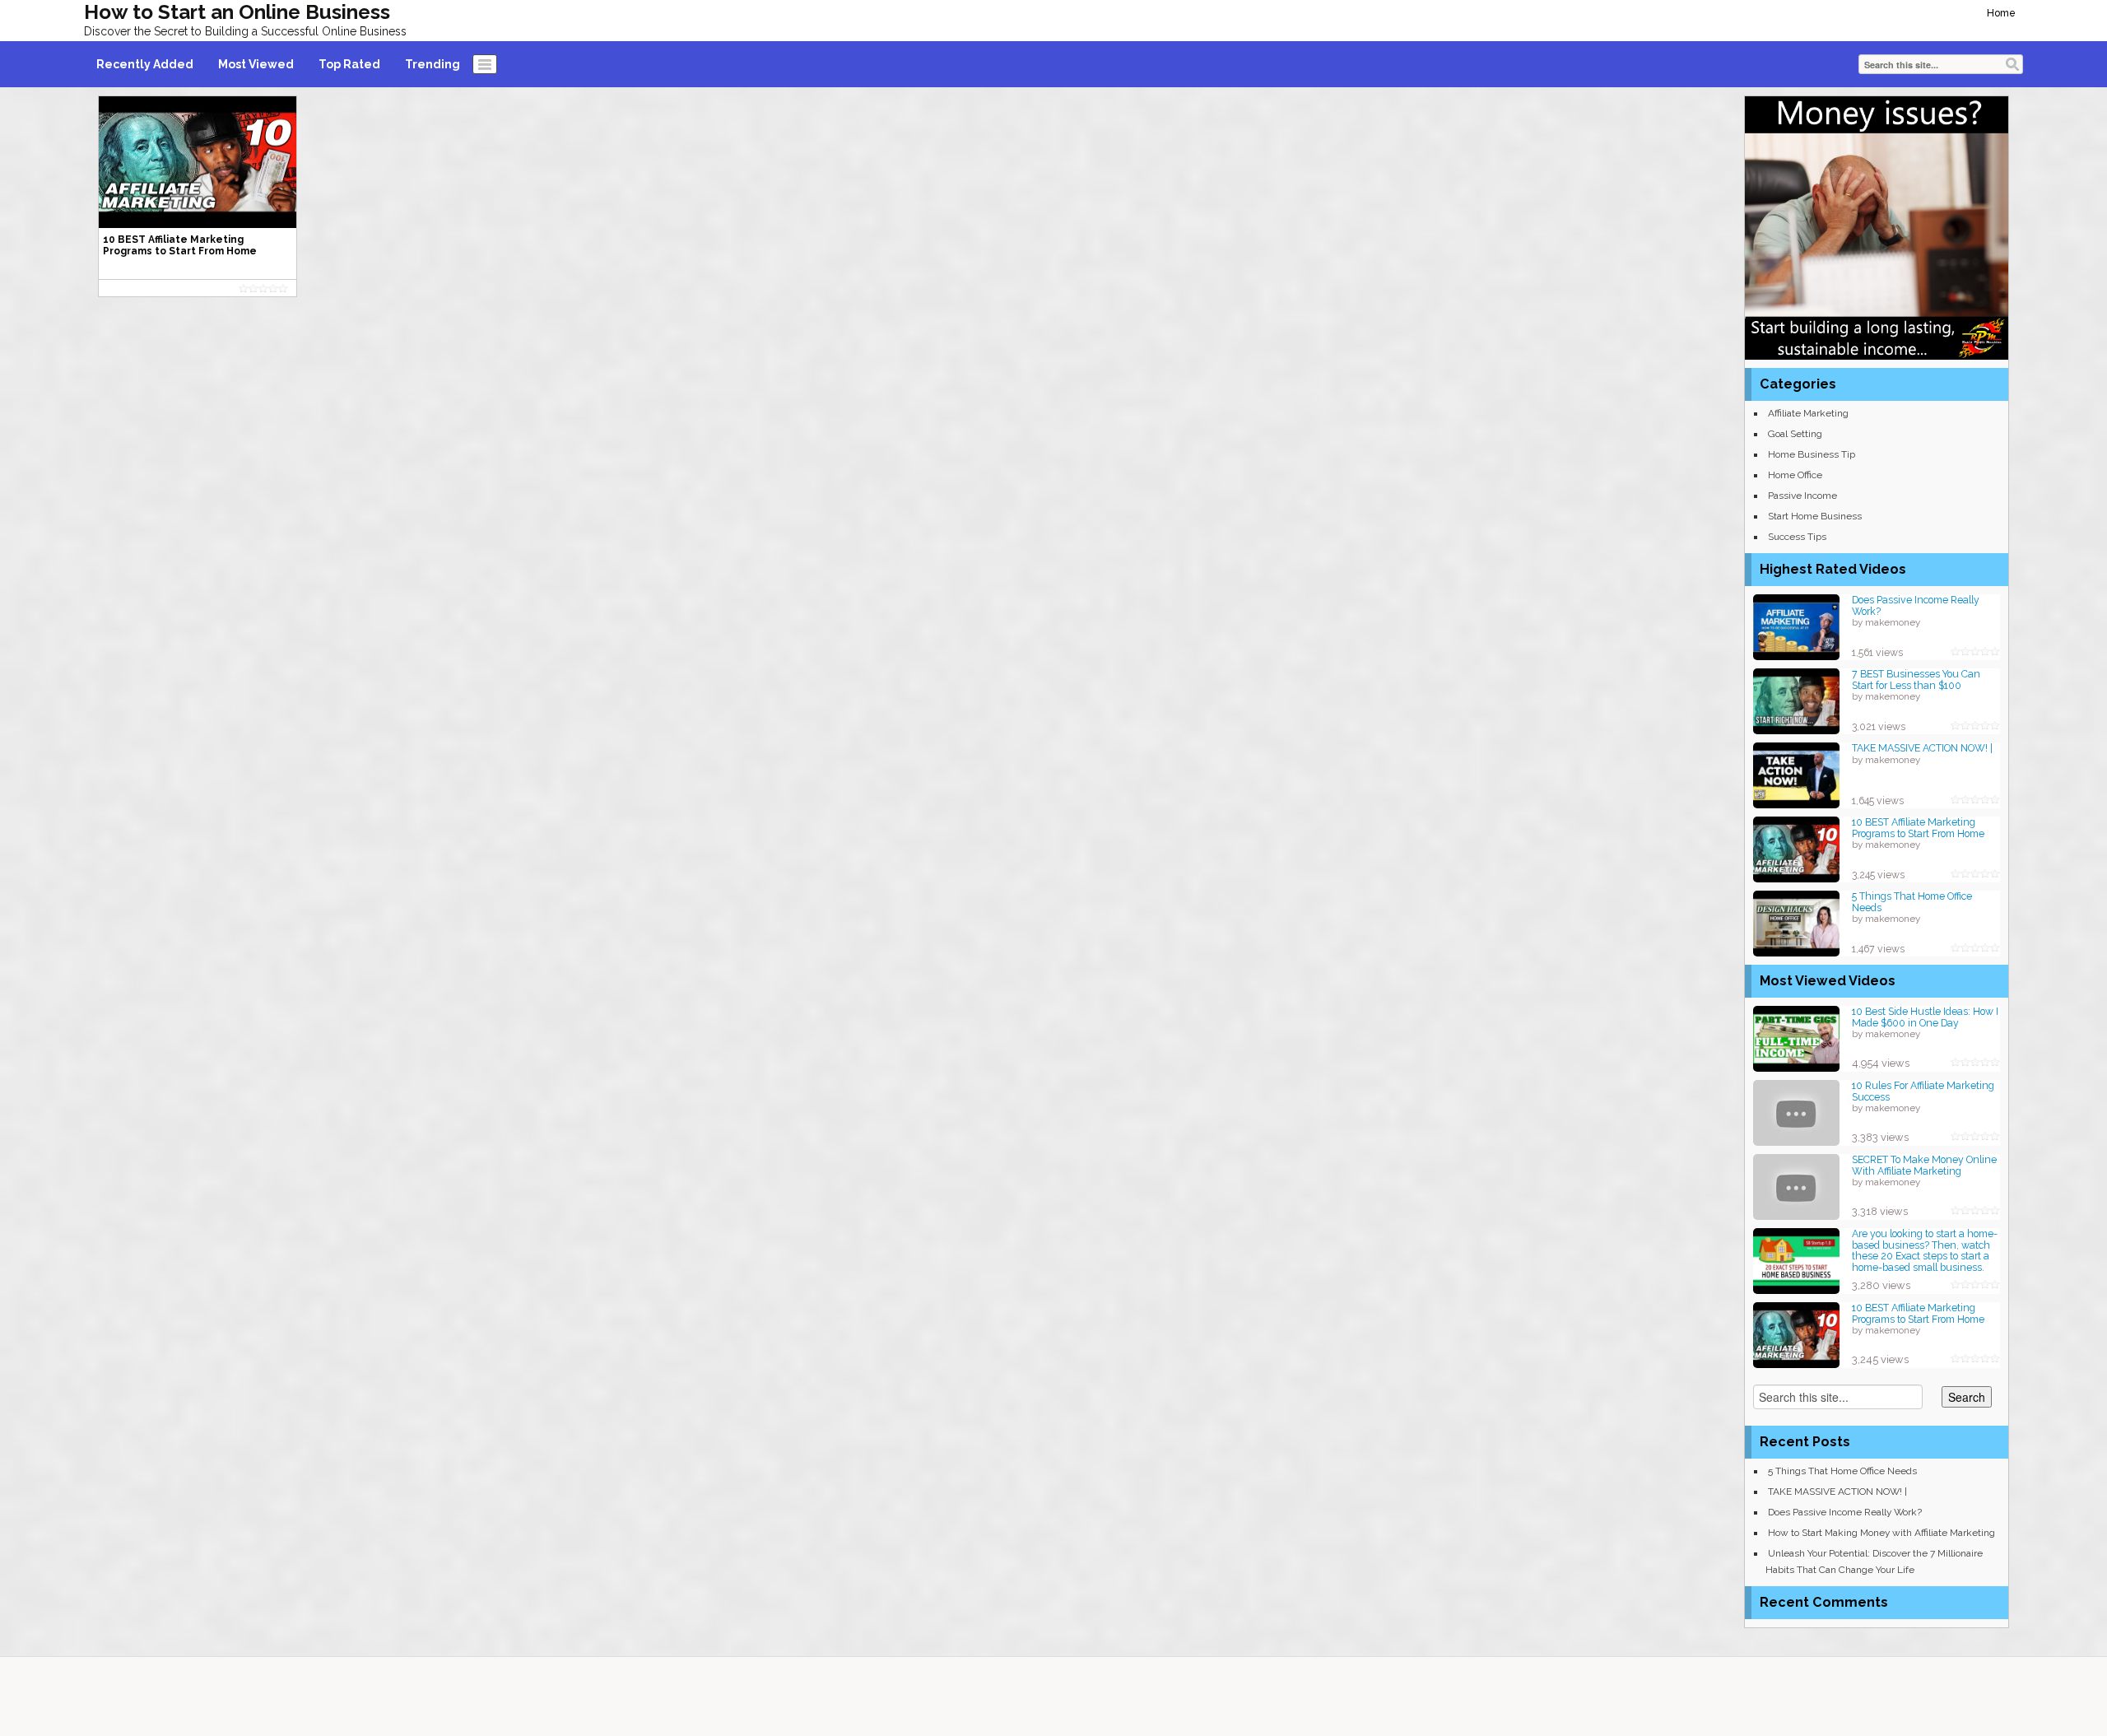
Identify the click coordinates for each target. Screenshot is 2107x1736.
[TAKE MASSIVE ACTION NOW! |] (1796, 774)
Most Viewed (256, 64)
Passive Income (1802, 496)
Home (2001, 13)
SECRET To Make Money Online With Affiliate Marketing (1924, 1165)
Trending (433, 64)
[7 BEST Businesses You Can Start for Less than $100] (1796, 700)
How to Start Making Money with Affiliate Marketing (1881, 1533)
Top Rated (349, 64)
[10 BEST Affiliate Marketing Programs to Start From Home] (1796, 848)
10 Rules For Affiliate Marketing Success (1923, 1091)
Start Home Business (1815, 516)
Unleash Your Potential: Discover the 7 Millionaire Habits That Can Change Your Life (1874, 1561)
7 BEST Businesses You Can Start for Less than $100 (1916, 680)
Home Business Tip (1812, 454)
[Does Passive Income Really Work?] (1796, 626)
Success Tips (1797, 537)
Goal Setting (1795, 434)
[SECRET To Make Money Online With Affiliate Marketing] (1796, 1186)
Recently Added (145, 64)
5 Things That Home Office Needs (1912, 902)
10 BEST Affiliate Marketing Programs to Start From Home (1918, 828)
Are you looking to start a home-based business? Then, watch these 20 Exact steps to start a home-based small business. (1925, 1250)
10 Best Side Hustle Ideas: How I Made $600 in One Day (1925, 1017)
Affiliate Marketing (1808, 413)
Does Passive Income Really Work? (1916, 605)
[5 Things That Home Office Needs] (1796, 922)
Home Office (1795, 475)
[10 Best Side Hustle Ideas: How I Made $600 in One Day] (1796, 1038)
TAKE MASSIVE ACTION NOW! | (1922, 748)
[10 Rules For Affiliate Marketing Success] (1796, 1112)
